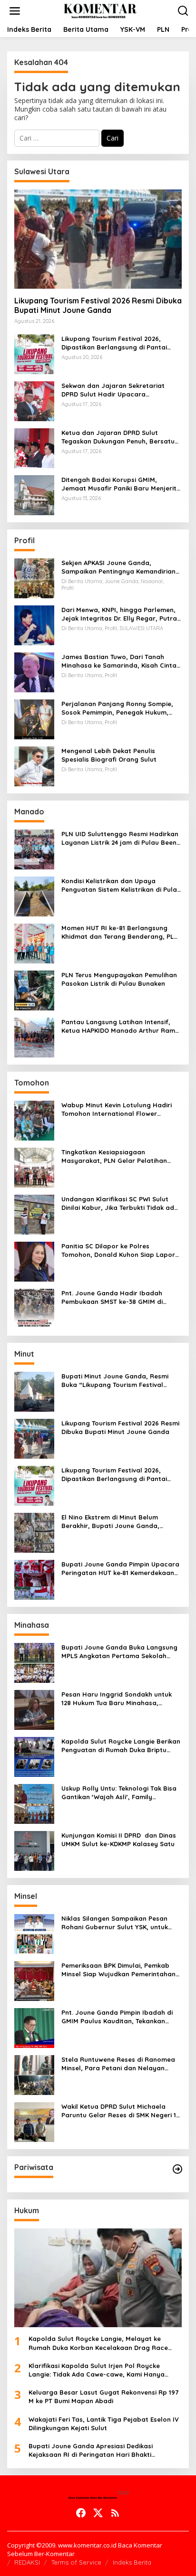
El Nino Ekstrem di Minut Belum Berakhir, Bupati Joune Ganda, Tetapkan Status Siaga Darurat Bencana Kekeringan (111, 1522)
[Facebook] (81, 2513)
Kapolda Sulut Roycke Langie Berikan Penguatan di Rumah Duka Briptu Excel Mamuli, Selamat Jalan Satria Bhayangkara (121, 1746)
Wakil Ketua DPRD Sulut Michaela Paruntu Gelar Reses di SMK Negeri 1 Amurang (119, 2111)
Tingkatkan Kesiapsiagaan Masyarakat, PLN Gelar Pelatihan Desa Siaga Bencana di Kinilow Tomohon (114, 1156)
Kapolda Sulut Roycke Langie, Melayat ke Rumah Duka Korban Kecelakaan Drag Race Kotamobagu (98, 2343)
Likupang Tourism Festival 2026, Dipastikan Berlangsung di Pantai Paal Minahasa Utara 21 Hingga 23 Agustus (115, 343)
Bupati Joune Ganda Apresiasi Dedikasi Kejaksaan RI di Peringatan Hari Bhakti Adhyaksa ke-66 (91, 2450)
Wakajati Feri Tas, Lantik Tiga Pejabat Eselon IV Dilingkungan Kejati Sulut (104, 2424)
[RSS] (115, 2513)
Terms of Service (76, 2562)
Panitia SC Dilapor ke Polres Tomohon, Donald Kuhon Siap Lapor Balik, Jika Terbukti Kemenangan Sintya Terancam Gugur (118, 1250)
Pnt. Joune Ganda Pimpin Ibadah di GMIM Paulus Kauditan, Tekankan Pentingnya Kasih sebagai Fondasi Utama (117, 2017)
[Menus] (15, 11)
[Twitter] (98, 2513)
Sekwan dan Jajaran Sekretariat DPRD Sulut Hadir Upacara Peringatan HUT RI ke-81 (113, 390)
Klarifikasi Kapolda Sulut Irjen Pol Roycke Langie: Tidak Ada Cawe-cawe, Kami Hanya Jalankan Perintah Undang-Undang (97, 2370)
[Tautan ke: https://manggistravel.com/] (177, 2169)
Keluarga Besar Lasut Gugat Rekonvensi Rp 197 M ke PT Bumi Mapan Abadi (103, 2397)
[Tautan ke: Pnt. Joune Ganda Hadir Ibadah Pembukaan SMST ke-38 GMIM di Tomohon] (34, 1307)
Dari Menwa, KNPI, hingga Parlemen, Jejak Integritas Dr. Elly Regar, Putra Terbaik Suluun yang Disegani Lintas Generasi (119, 614)
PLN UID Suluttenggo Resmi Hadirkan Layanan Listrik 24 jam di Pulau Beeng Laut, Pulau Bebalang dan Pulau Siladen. (121, 838)
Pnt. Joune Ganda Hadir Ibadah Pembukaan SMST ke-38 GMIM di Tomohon (112, 1297)
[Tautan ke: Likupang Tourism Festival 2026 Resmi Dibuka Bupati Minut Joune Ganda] (98, 239)
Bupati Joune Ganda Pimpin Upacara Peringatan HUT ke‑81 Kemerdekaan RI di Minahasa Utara (120, 1569)
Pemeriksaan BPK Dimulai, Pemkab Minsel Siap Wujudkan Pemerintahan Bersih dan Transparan (118, 1970)
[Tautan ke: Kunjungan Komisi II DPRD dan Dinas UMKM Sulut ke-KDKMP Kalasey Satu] (34, 1850)
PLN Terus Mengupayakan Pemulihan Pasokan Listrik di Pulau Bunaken (119, 979)
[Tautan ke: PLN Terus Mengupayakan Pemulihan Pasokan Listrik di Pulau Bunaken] (34, 989)
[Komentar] (100, 10)
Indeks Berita (132, 2562)
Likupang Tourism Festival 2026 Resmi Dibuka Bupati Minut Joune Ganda (98, 306)
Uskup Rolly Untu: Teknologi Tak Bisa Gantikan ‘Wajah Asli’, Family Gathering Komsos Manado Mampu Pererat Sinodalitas (119, 1793)
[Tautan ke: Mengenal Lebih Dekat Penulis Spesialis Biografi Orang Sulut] (34, 765)
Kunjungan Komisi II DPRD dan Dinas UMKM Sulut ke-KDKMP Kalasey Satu (119, 1840)
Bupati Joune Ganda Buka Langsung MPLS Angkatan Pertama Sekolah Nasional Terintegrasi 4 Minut (119, 1652)
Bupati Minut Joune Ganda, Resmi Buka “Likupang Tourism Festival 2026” (115, 1381)
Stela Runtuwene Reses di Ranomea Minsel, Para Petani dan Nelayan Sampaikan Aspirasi (118, 2064)
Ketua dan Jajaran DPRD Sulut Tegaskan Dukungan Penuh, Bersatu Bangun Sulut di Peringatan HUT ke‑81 (121, 437)
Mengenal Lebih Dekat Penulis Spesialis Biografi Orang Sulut (109, 755)
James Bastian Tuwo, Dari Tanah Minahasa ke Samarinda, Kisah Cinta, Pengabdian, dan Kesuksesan (120, 661)
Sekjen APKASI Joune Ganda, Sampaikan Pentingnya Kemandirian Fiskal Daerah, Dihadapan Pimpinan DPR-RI (118, 567)
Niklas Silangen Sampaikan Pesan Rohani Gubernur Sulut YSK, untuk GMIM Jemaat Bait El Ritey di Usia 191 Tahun (120, 1923)
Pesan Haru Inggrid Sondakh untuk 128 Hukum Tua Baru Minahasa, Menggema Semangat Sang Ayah (117, 1699)
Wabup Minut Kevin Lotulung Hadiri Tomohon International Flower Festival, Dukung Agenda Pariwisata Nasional (118, 1109)
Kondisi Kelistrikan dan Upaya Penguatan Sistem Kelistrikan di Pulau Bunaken (121, 885)
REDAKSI (27, 2562)
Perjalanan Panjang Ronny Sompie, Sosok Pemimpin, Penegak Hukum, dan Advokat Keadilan (117, 708)
